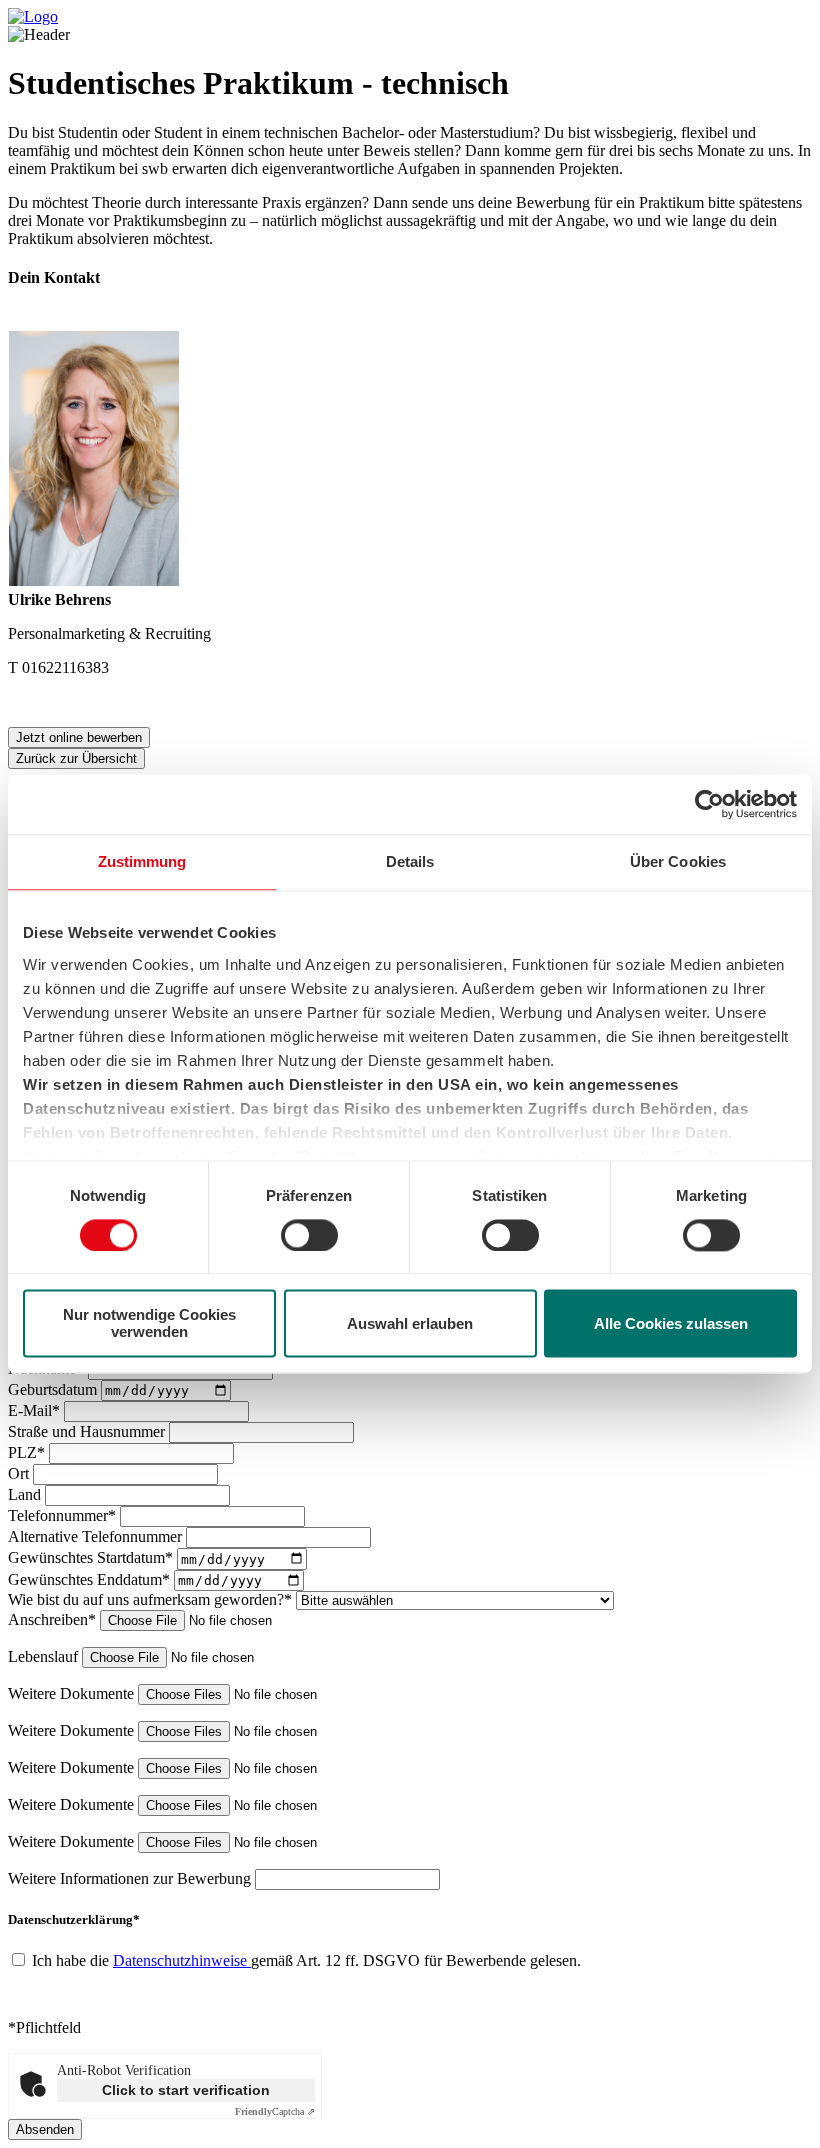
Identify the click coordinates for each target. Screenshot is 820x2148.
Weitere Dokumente (73, 1693)
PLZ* (28, 1452)
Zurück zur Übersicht (76, 758)
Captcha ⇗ (275, 2111)
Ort (20, 1473)
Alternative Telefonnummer (97, 1536)
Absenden (45, 2129)
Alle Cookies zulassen (671, 1323)
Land (26, 1494)
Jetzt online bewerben (79, 737)
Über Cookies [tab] (678, 861)
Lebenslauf (45, 1656)
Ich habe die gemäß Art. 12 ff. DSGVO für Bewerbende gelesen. (306, 1960)
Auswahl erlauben (410, 1323)
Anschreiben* (54, 1619)
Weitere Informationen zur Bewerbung (131, 1878)
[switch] (309, 1235)
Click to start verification (186, 2090)
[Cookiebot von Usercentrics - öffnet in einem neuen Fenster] (709, 804)
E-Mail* (36, 1410)
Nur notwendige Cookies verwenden (149, 1324)
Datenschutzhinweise (182, 1960)
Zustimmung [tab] (142, 861)
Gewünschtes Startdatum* (92, 1558)
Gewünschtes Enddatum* (91, 1579)
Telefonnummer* (64, 1515)
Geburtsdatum (54, 1389)
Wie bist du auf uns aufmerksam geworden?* (152, 1599)
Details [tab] (410, 861)
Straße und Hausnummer (88, 1431)
